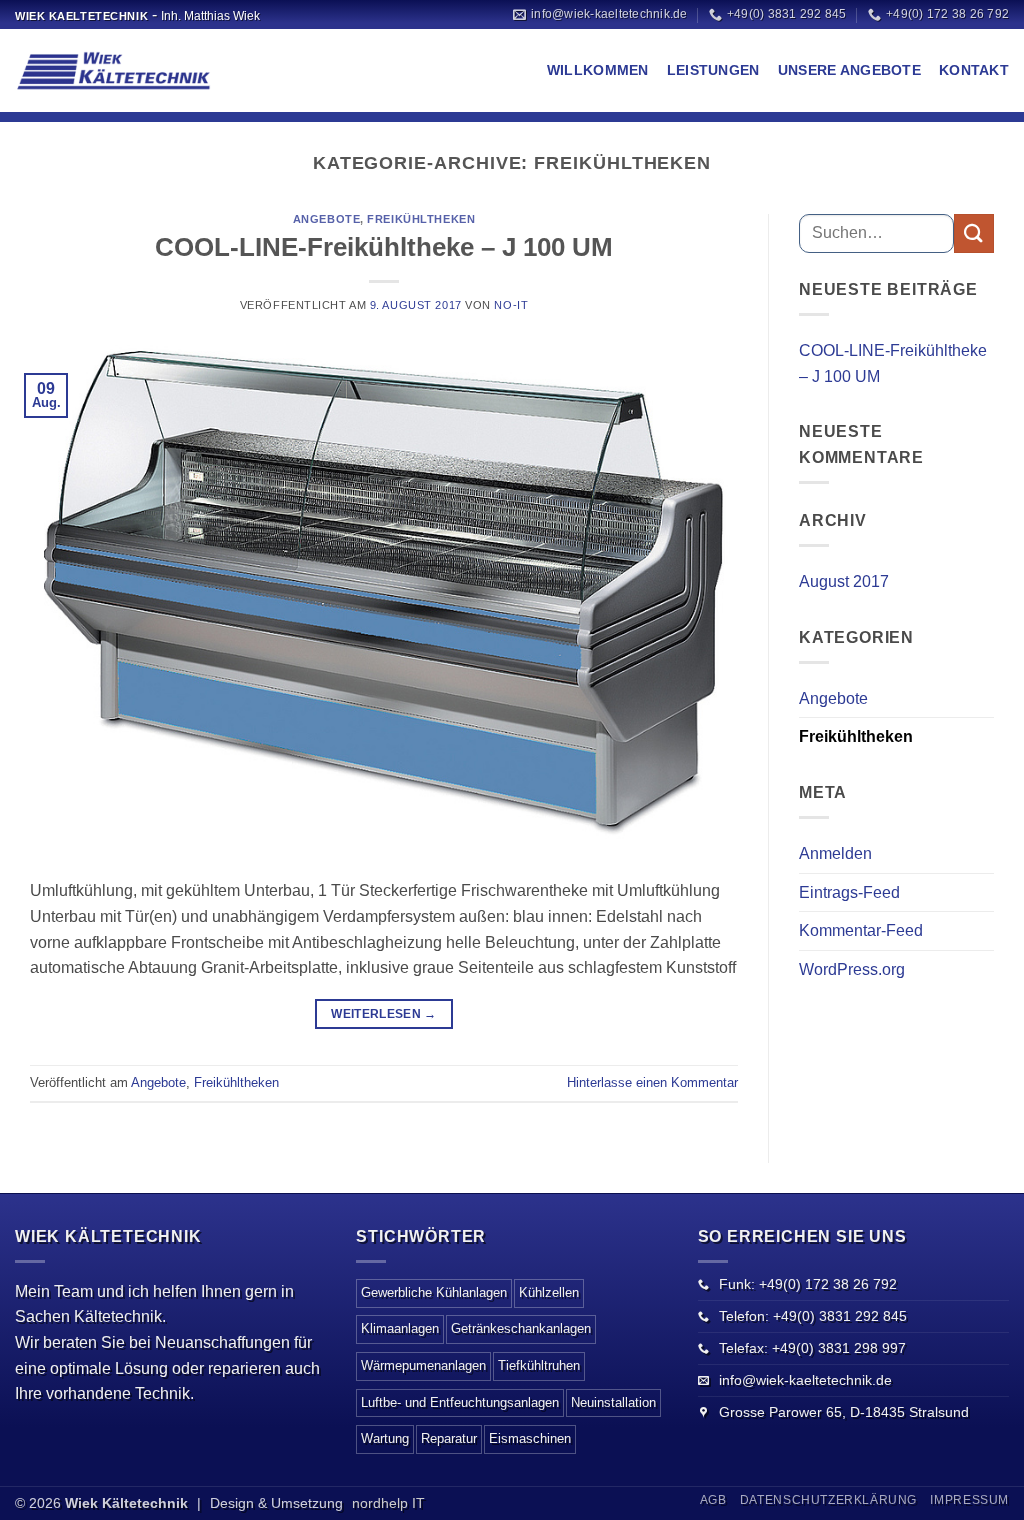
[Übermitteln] (974, 233)
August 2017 (844, 581)
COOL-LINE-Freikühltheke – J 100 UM (384, 247)
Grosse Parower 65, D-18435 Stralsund (844, 1412)
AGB (713, 1500)
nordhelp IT (388, 1503)
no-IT (511, 305)
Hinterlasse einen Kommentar (652, 1082)
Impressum (969, 1500)
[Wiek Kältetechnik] (115, 71)
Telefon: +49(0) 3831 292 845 (813, 1316)
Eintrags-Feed (849, 892)
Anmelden (835, 853)
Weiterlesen (384, 1014)
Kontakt (974, 70)
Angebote (326, 219)
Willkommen (598, 70)
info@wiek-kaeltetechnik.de (805, 1380)
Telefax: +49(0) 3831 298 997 (812, 1348)
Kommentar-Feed (861, 930)
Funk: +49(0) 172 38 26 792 (808, 1284)
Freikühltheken (421, 219)
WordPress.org (852, 969)
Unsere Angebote (849, 70)
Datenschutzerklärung (828, 1500)
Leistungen (713, 70)
